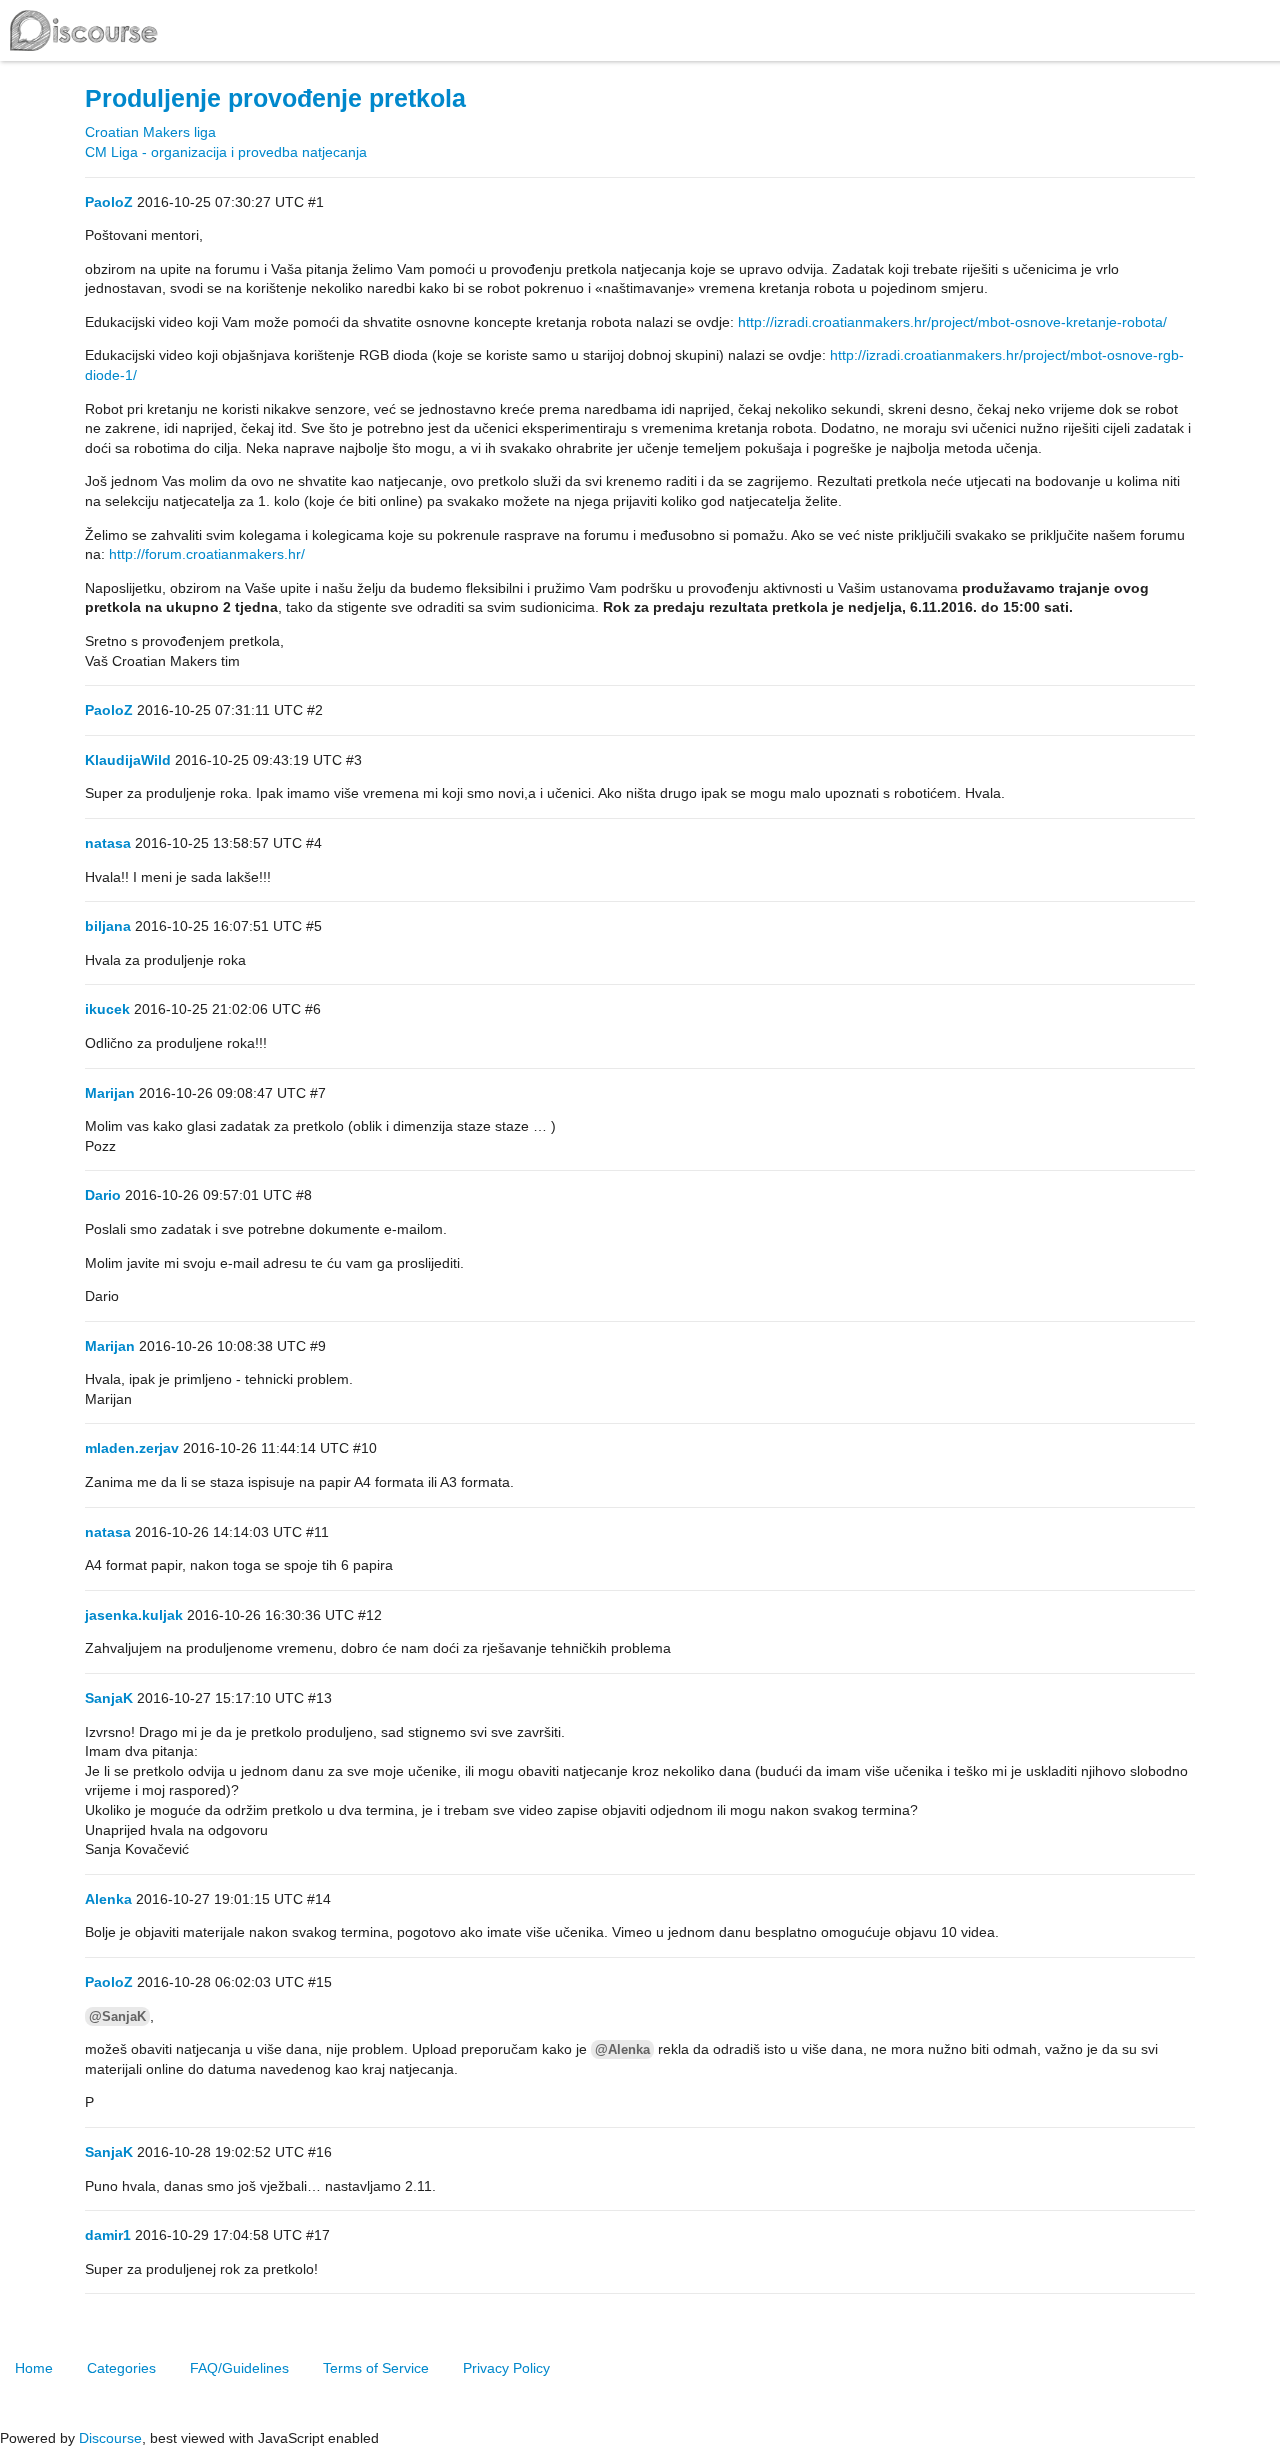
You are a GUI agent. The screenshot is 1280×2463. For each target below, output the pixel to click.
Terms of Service (376, 2368)
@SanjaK (117, 2016)
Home (34, 2368)
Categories (121, 2368)
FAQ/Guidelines (239, 2368)
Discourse (110, 2438)
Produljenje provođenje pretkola (275, 98)
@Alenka (622, 2049)
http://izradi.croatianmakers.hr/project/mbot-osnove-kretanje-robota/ (952, 322)
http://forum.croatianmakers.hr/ (207, 554)
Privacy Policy (506, 2368)
